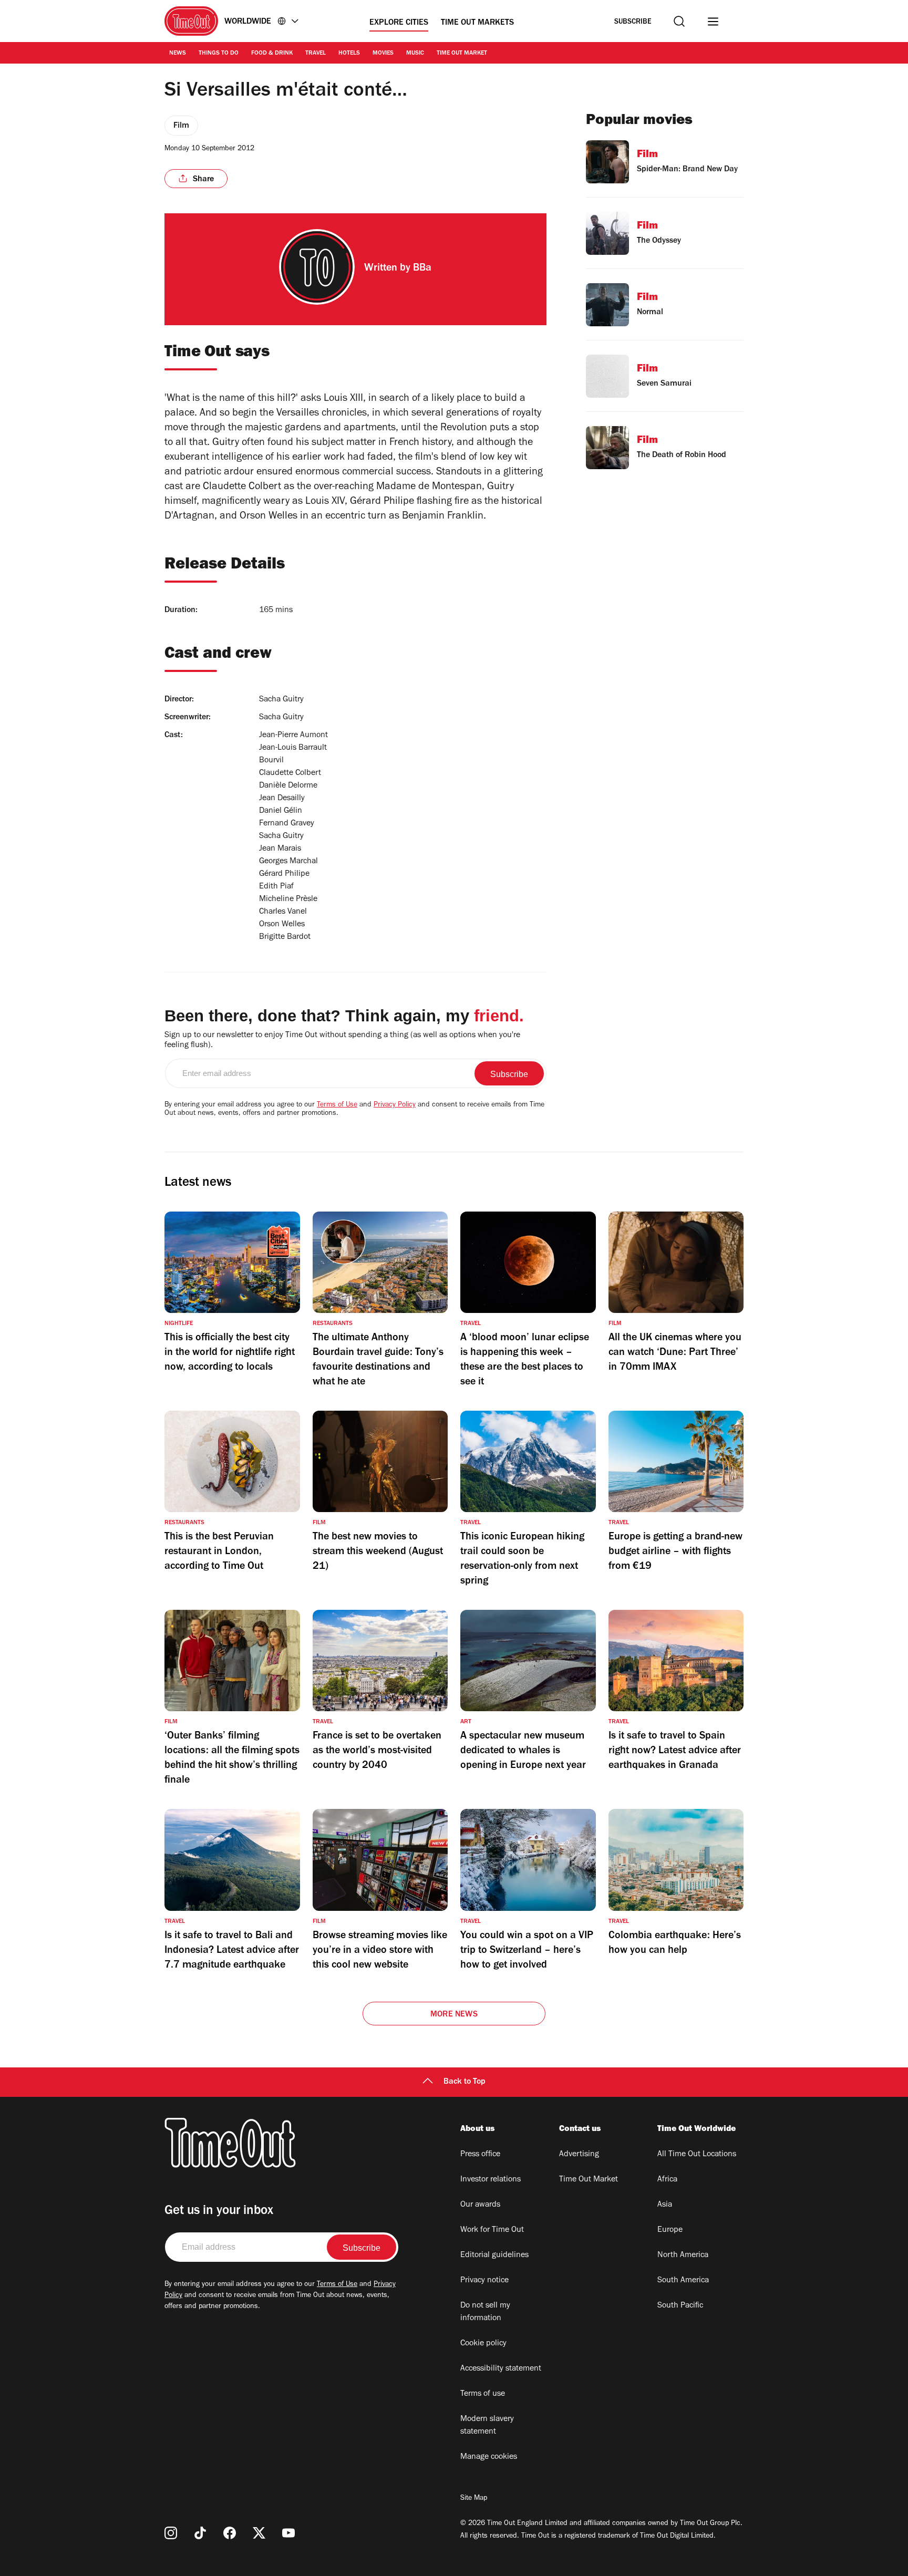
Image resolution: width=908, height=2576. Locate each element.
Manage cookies (489, 2457)
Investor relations (491, 2180)
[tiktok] (200, 2533)
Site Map (474, 2499)
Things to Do (219, 54)
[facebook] (230, 2533)
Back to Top (465, 2082)
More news (454, 2015)
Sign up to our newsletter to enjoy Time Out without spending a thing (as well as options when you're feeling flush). (342, 1041)
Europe (670, 2230)
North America (683, 2256)
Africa (667, 2180)
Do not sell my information (485, 2312)
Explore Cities (399, 23)
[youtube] (288, 2533)
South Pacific (680, 2306)
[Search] (679, 21)
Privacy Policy (395, 1105)
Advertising (579, 2155)
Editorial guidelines (494, 2256)
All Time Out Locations (697, 2155)
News (178, 54)
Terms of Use (337, 1105)
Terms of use (483, 2394)
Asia (665, 2205)
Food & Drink (272, 54)
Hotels (349, 54)
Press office (480, 2155)
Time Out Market (462, 54)
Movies (383, 54)
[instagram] (171, 2533)
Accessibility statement (501, 2369)
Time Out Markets (477, 23)
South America (683, 2281)
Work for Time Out (492, 2230)
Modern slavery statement (487, 2426)
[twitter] (259, 2533)
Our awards (480, 2205)
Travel (316, 54)
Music (415, 54)
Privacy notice (484, 2281)
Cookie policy (483, 2344)
